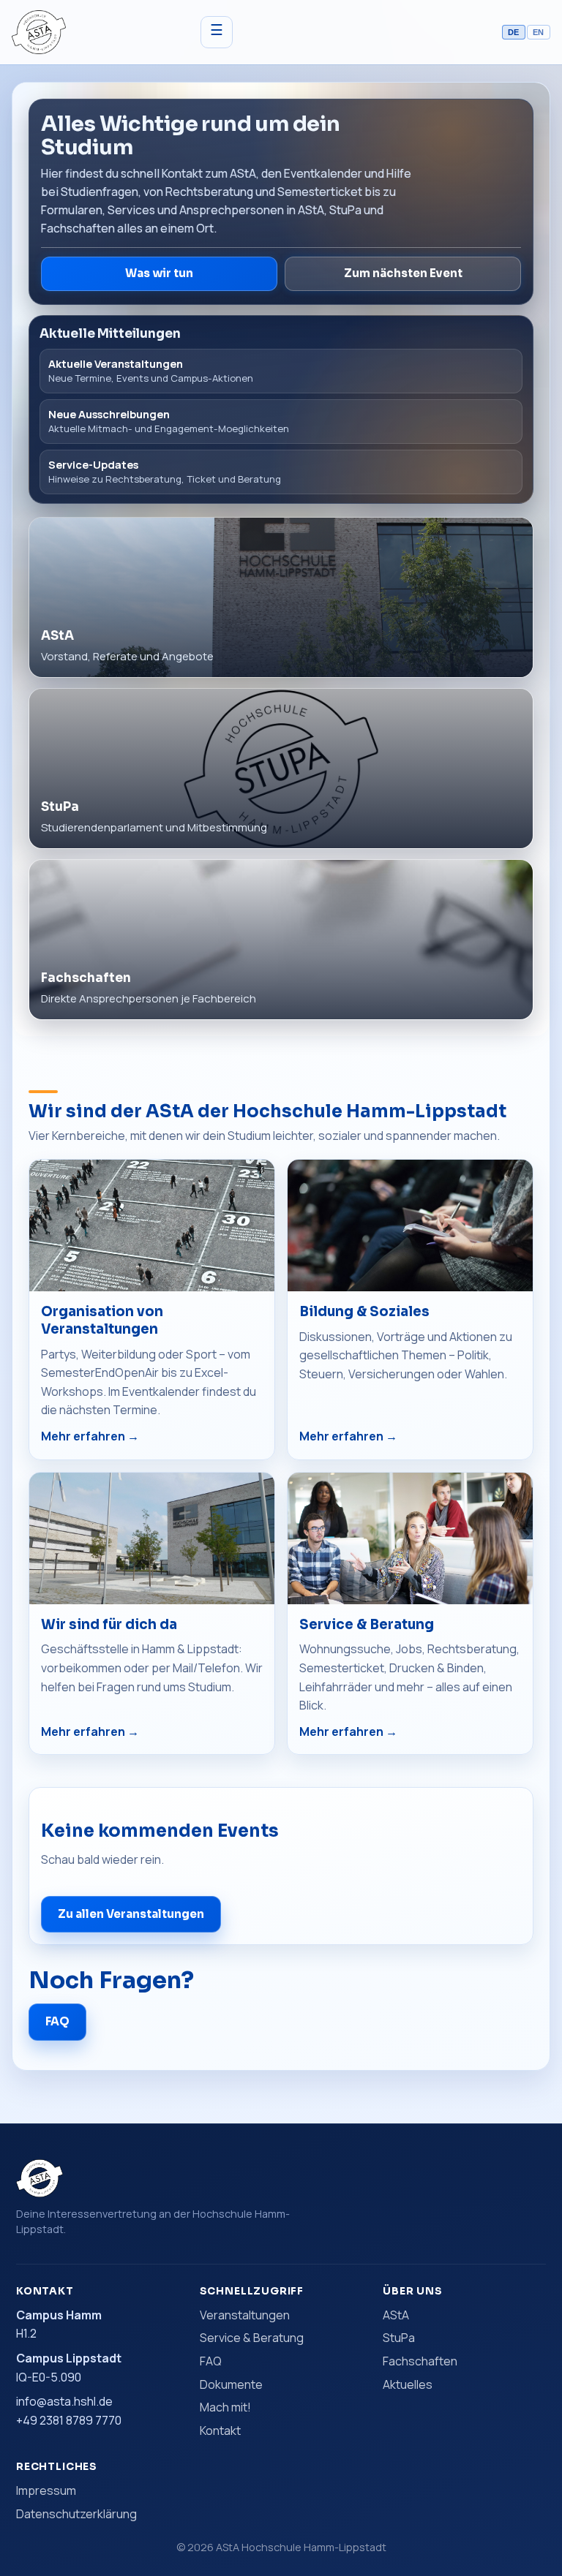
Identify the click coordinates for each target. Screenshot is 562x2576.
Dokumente (231, 2384)
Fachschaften (420, 2361)
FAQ (57, 2021)
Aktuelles (408, 2384)
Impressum (46, 2490)
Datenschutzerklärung (76, 2514)
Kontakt (220, 2430)
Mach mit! (225, 2407)
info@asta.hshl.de (64, 2401)
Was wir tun (159, 273)
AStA (396, 2315)
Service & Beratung (252, 2338)
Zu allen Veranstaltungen (131, 1914)
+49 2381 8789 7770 (69, 2420)
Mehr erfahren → (90, 1436)
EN (539, 32)
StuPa (399, 2338)
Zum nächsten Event (403, 273)
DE (514, 32)
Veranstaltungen (245, 2315)
